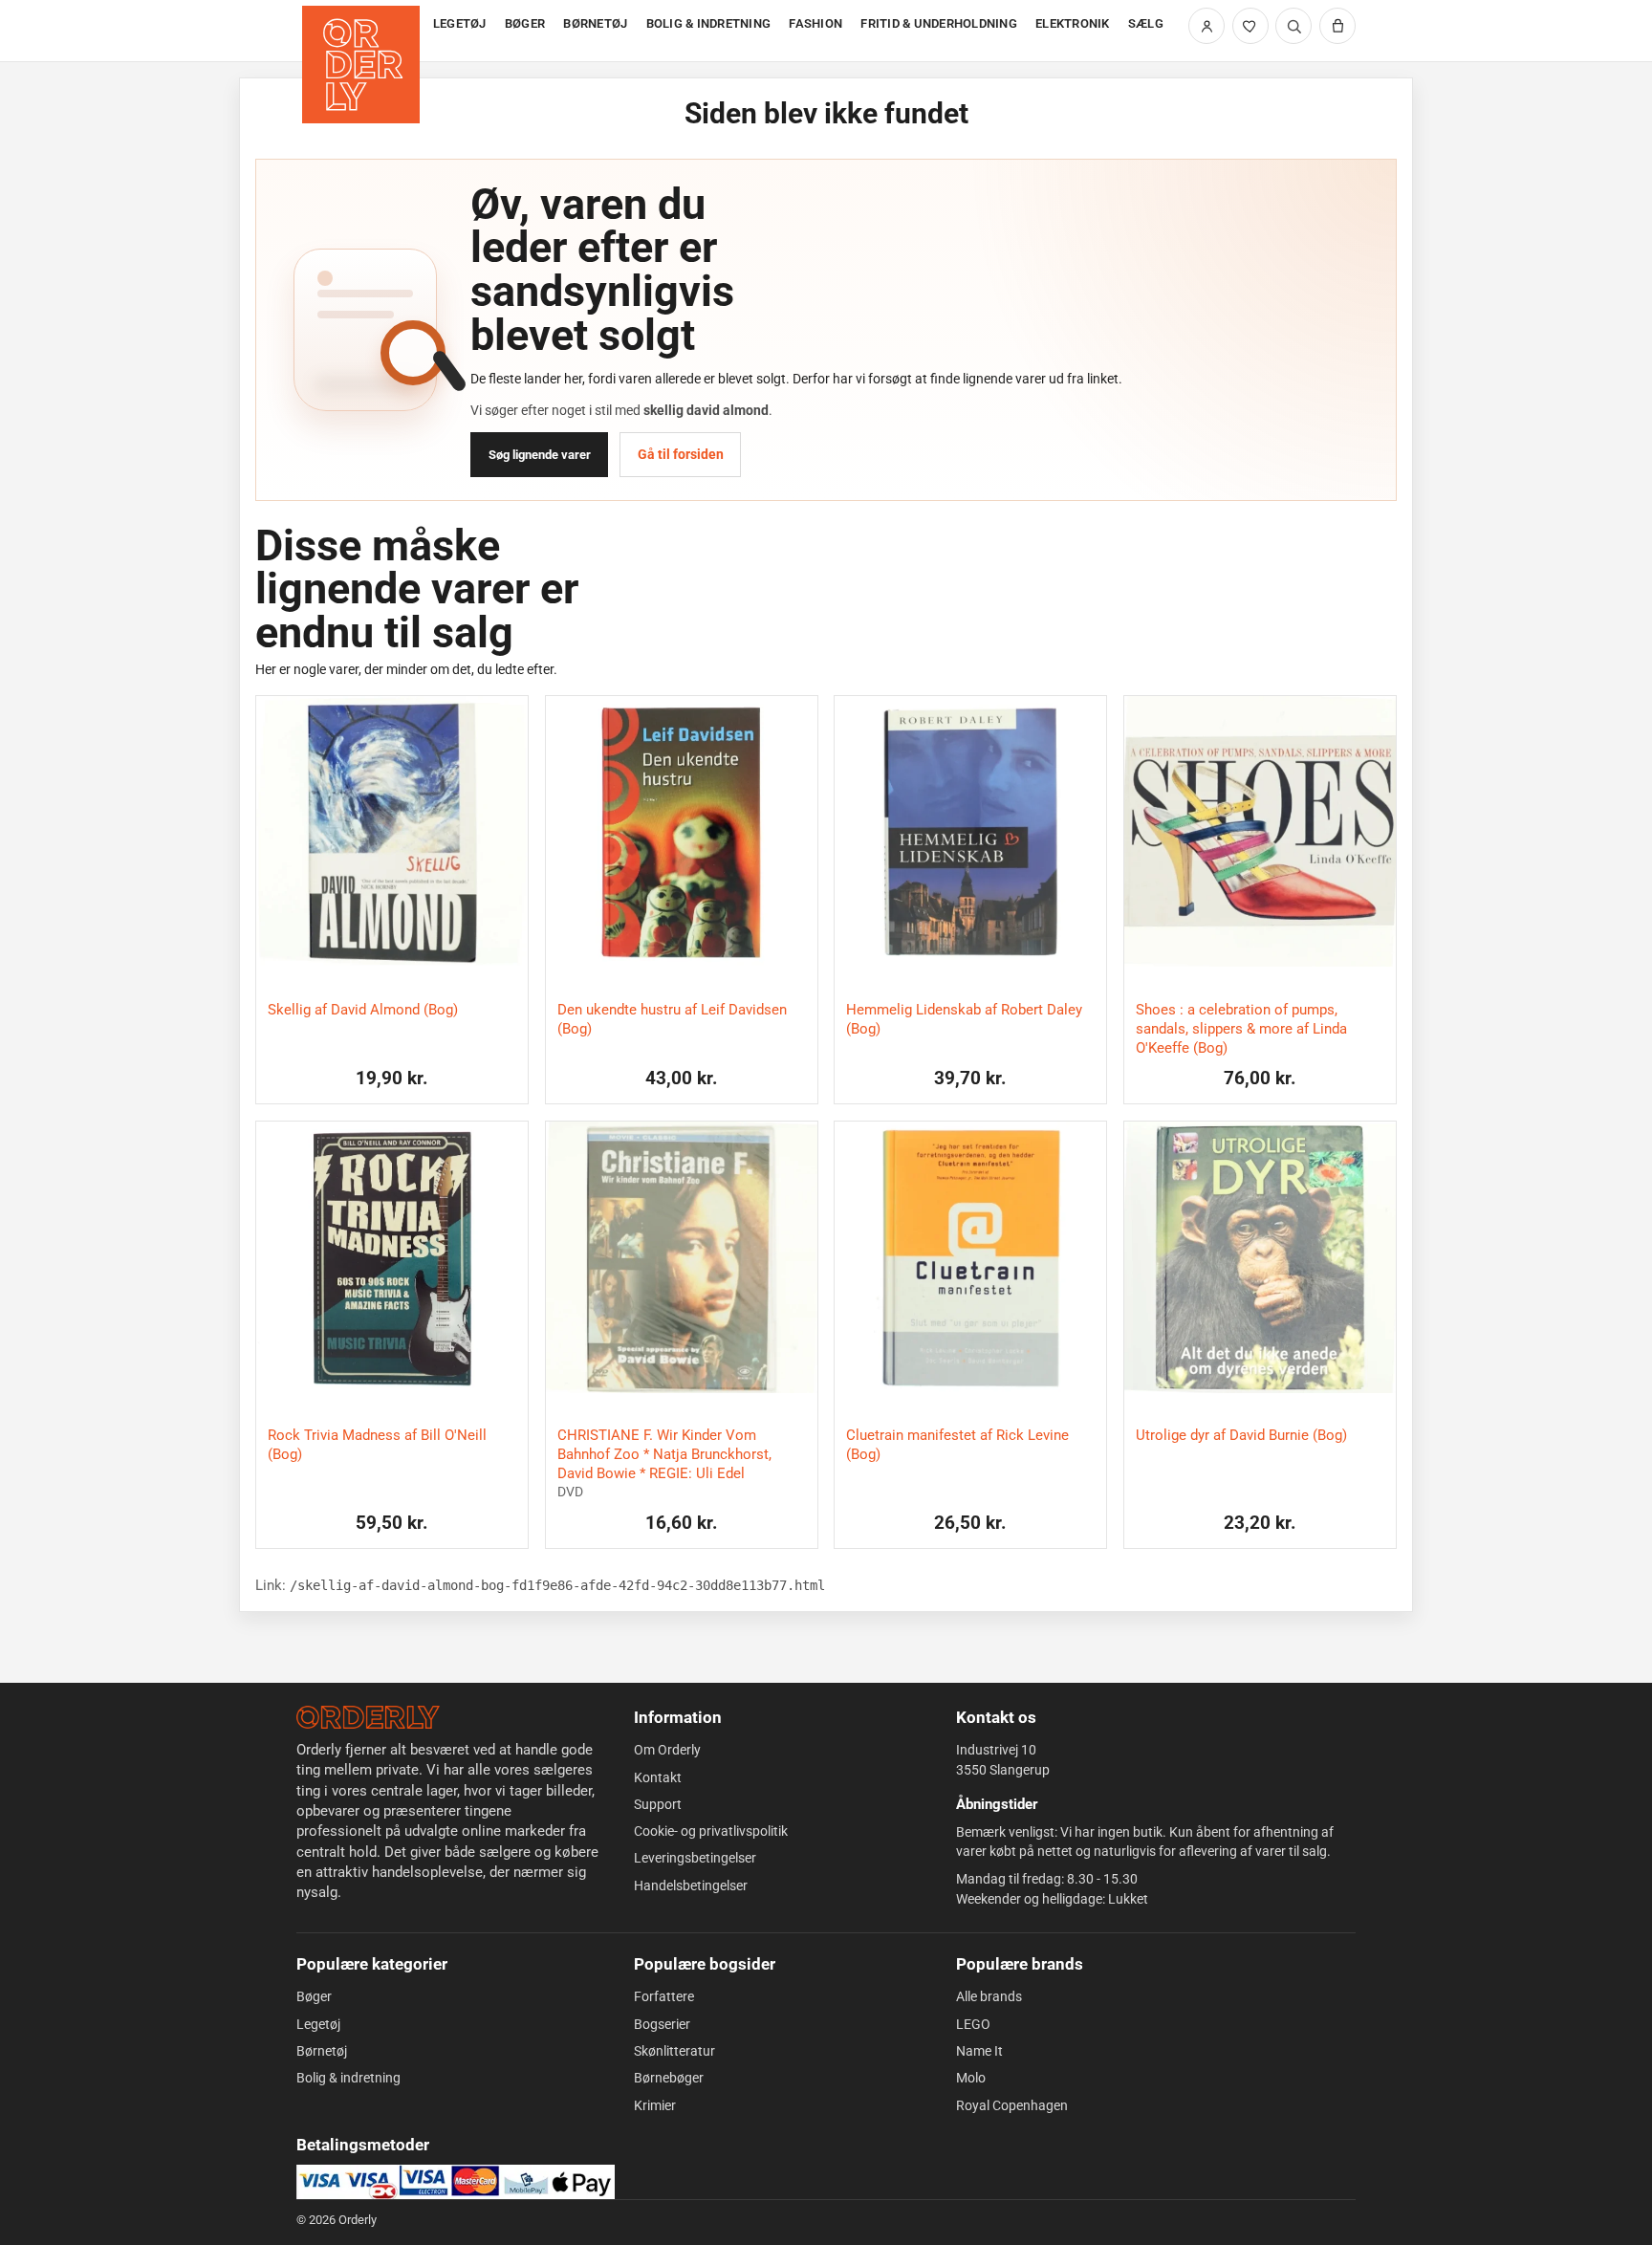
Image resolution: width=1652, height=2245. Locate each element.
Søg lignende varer (540, 455)
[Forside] (363, 31)
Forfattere (664, 1996)
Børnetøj (322, 2051)
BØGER (525, 23)
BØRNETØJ (595, 23)
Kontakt (658, 1777)
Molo (971, 2078)
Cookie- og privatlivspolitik (711, 1831)
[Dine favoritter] (1250, 26)
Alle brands (989, 1996)
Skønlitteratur (674, 2051)
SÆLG (1146, 23)
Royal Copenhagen (1012, 2105)
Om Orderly (667, 1750)
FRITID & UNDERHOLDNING (939, 23)
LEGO (973, 2024)
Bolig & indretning (348, 2078)
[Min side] (1206, 26)
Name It (979, 2051)
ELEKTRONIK (1073, 23)
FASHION (815, 23)
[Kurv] (1337, 26)
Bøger (314, 1996)
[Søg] (1293, 26)
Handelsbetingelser (691, 1885)
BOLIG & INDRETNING (709, 23)
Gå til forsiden (681, 454)
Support (658, 1804)
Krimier (655, 2105)
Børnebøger (669, 2078)
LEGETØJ (460, 23)
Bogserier (662, 2024)
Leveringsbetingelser (695, 1858)
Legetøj (318, 2024)
